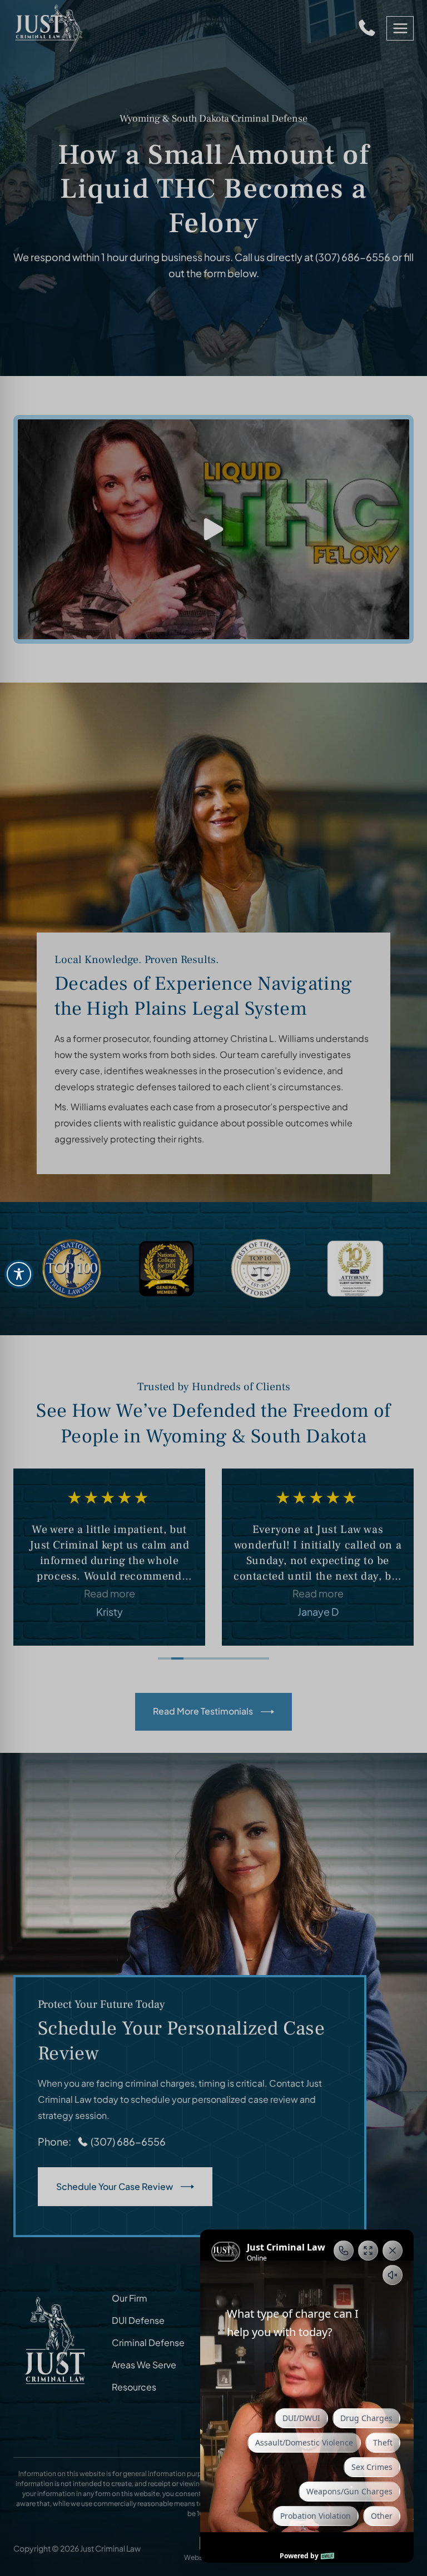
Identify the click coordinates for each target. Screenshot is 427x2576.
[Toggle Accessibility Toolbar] (19, 1274)
